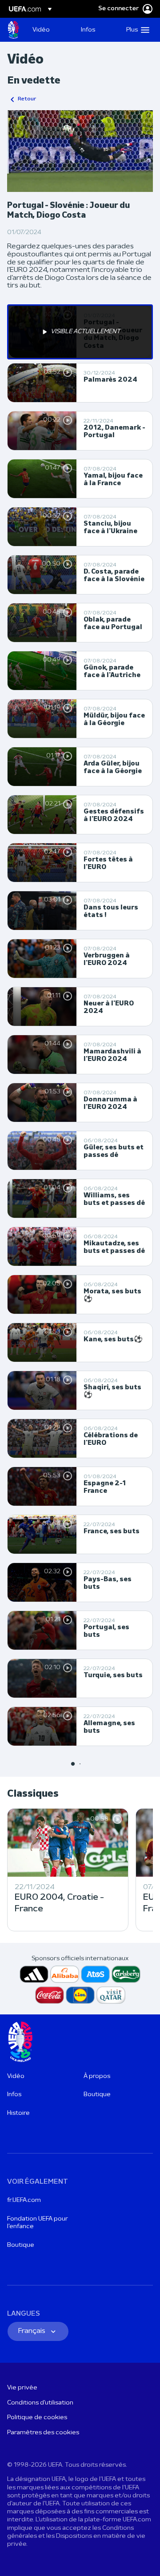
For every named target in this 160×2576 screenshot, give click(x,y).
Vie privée (22, 2388)
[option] (80, 332)
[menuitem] (49, 30)
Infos (14, 2095)
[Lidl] (80, 1995)
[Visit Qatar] (111, 1995)
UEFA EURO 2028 (13, 30)
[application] (80, 151)
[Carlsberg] (126, 1974)
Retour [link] (27, 99)
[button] (136, 30)
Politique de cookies (37, 2418)
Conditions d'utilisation (40, 2403)
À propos (97, 2076)
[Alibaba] (65, 1974)
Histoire (18, 2113)
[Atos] (95, 1974)
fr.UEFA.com (24, 2200)
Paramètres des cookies (43, 2433)
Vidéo (16, 2076)
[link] (41, 30)
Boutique (97, 2095)
